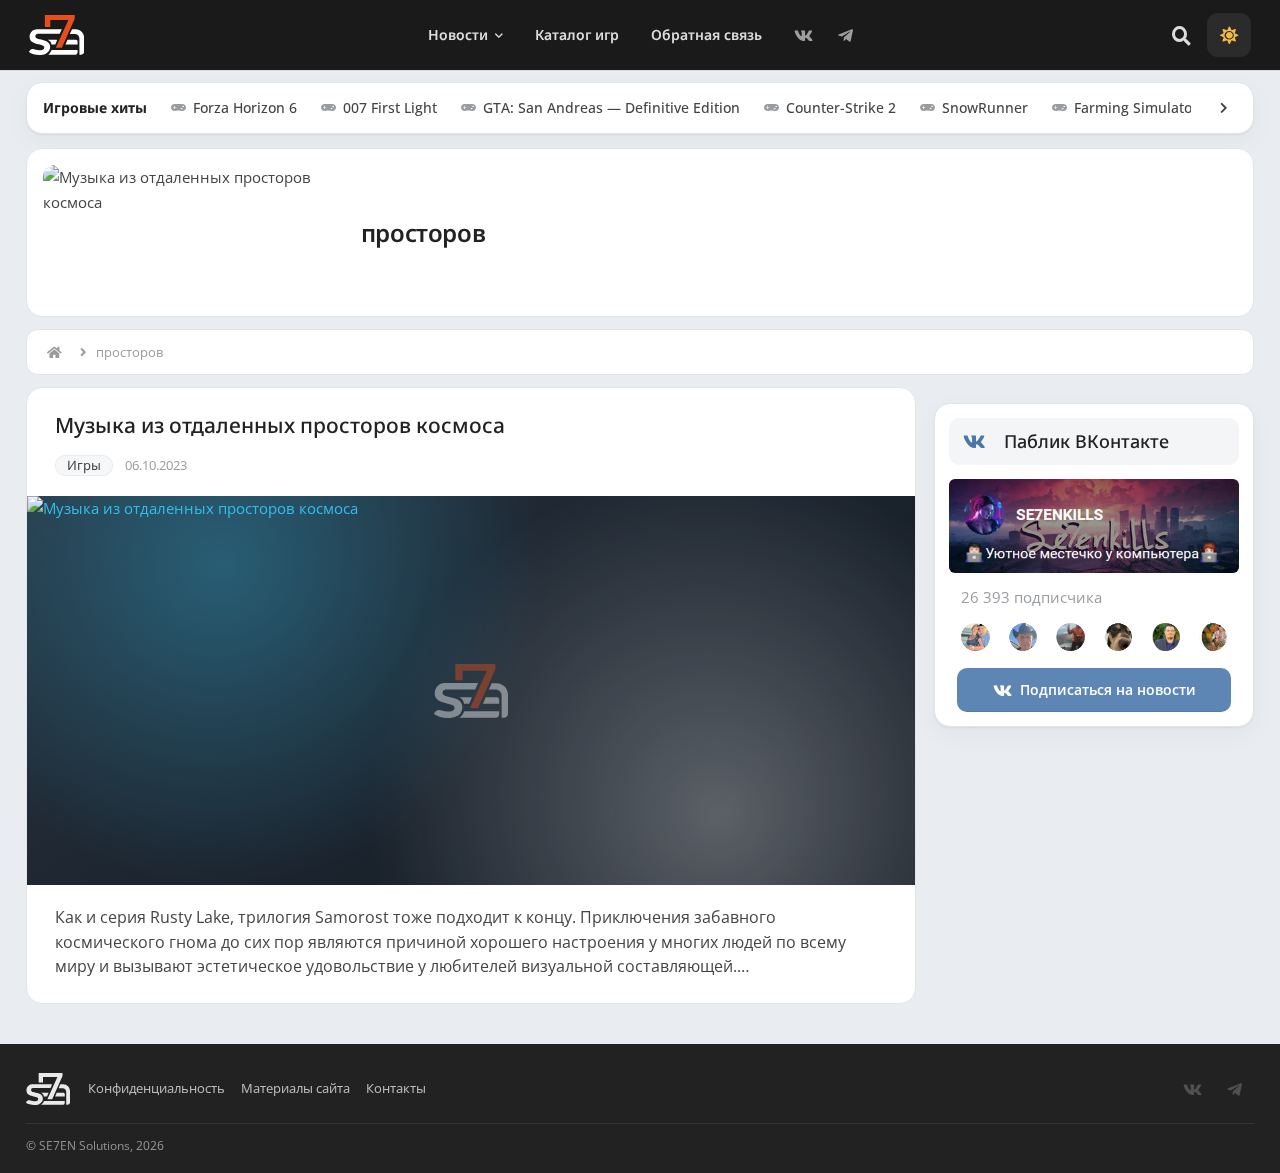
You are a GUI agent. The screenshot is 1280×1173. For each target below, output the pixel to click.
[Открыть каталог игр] (1214, 108)
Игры (84, 465)
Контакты (396, 1088)
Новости (458, 34)
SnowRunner (985, 107)
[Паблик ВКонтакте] (983, 442)
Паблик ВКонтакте (1086, 441)
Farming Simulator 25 (1146, 107)
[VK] (804, 35)
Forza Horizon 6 (245, 107)
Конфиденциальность (156, 1088)
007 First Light (390, 107)
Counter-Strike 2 (841, 107)
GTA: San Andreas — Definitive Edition (611, 107)
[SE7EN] (56, 35)
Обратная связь (706, 34)
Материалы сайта (295, 1088)
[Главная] (59, 352)
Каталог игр (577, 34)
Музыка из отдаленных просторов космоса (280, 425)
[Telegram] (846, 35)
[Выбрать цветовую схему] (1229, 35)
